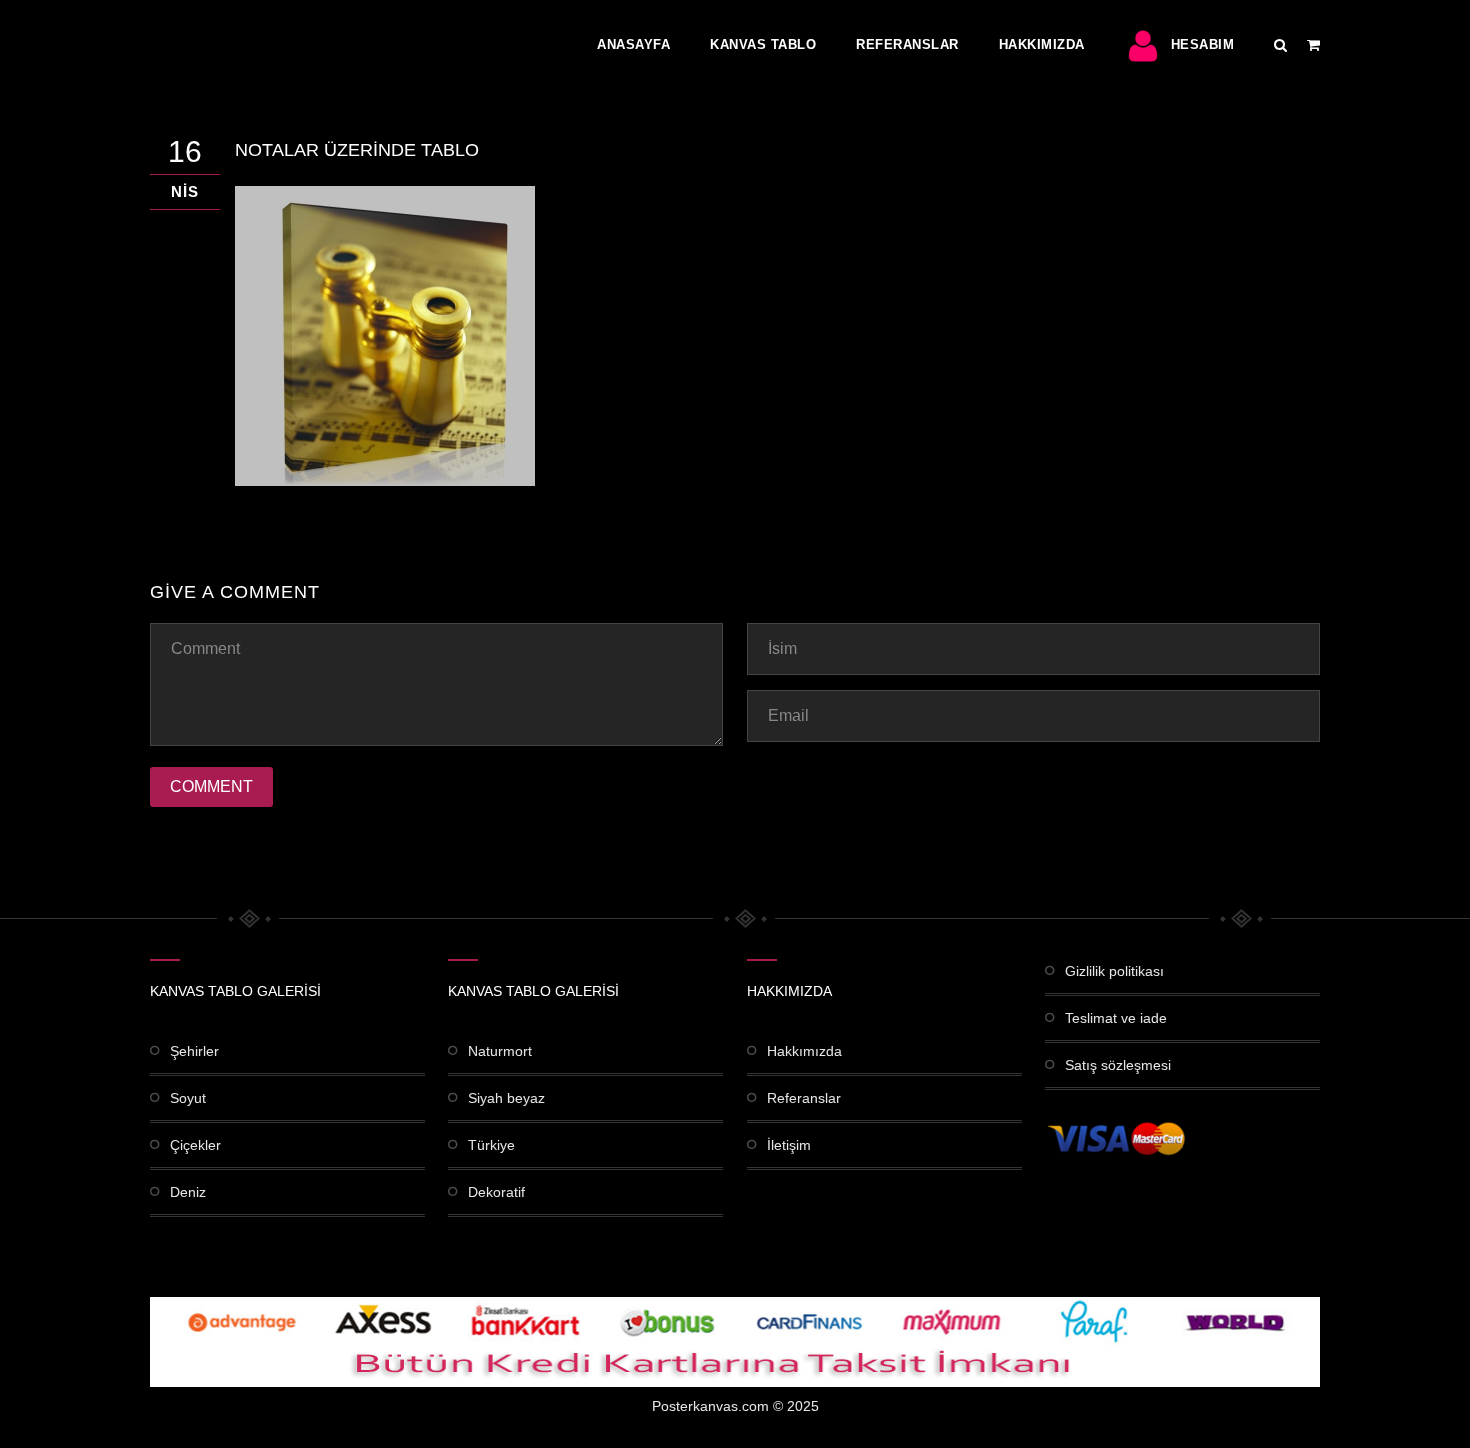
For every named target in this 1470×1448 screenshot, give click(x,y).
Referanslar (907, 44)
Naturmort (500, 1051)
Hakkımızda (1042, 44)
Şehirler (194, 1051)
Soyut (188, 1098)
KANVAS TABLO (763, 44)
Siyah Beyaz (506, 1098)
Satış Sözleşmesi (1118, 1065)
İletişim (789, 1145)
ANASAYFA (633, 44)
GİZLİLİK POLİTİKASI (1114, 971)
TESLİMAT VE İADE (1116, 1018)
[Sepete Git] (1313, 45)
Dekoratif (496, 1192)
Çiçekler (195, 1145)
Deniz (188, 1192)
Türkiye (491, 1145)
